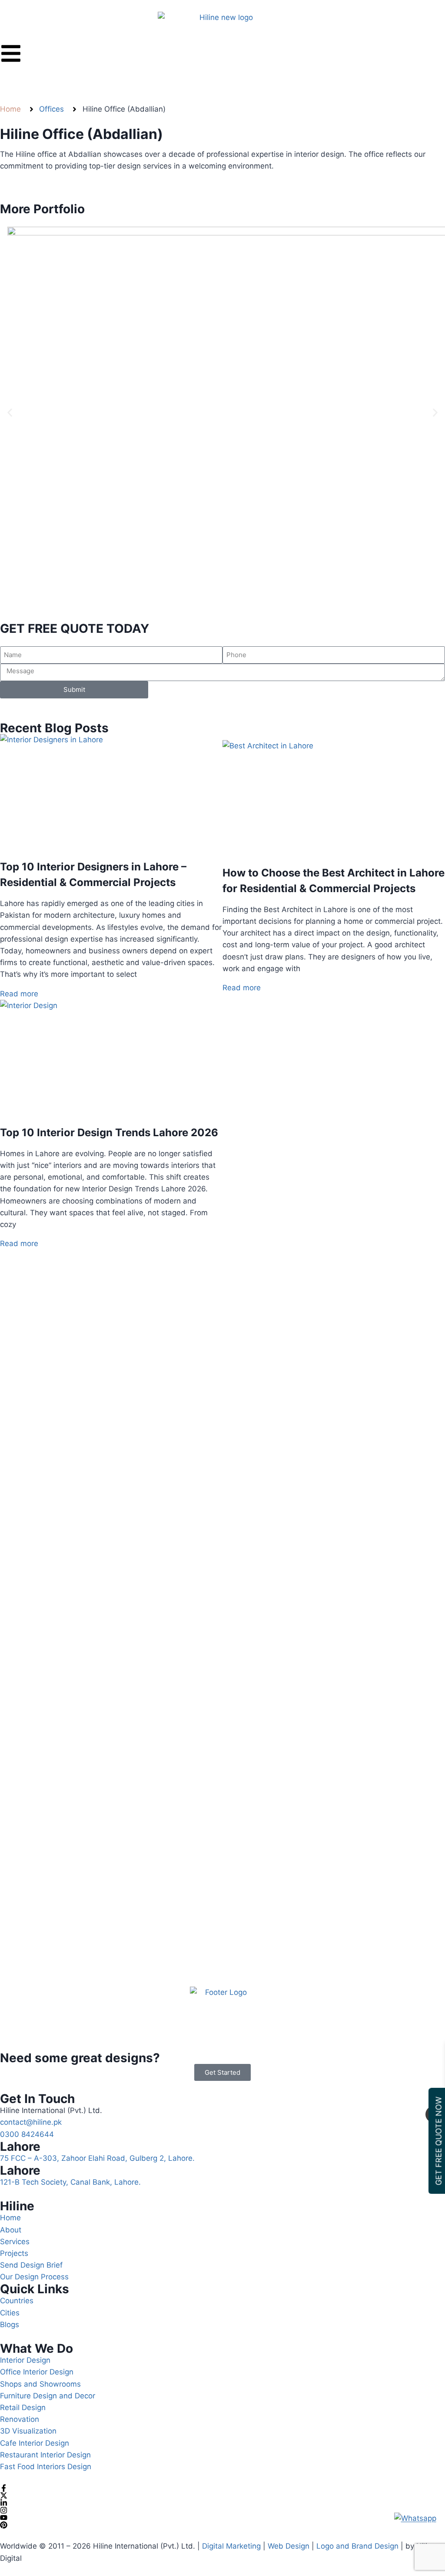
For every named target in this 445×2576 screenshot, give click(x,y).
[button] (10, 413)
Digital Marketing (231, 2546)
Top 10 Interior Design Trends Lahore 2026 (109, 1133)
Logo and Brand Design (357, 2546)
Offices (51, 109)
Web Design (287, 2546)
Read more (19, 994)
